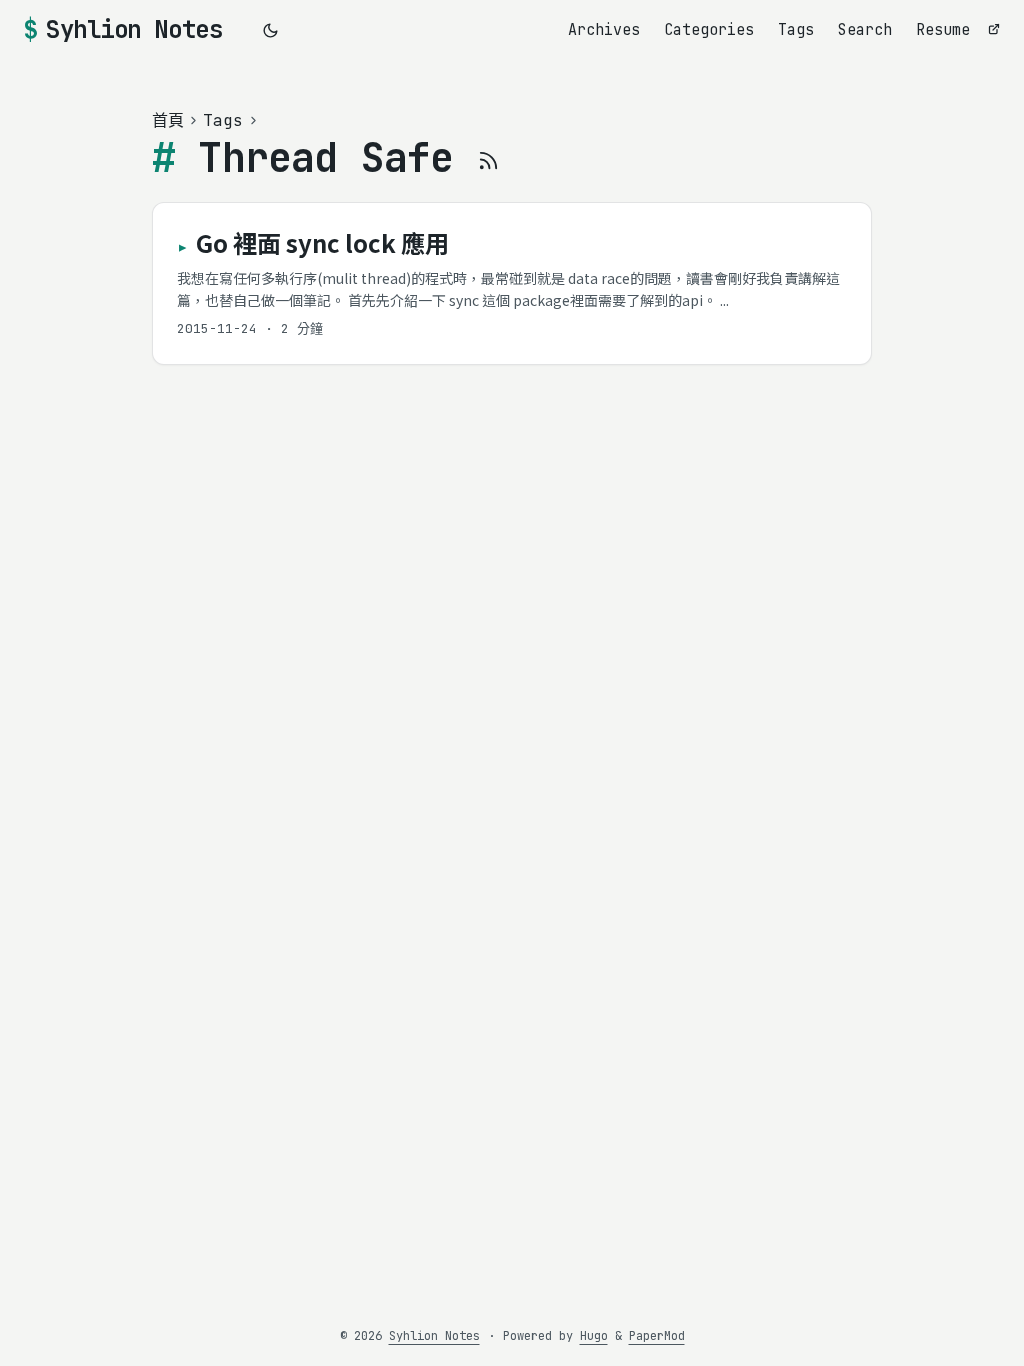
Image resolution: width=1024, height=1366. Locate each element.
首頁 (168, 120)
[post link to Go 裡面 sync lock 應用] (512, 284)
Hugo (594, 1336)
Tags (223, 120)
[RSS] (488, 157)
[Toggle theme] (271, 30)
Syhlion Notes (134, 29)
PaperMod (657, 1336)
